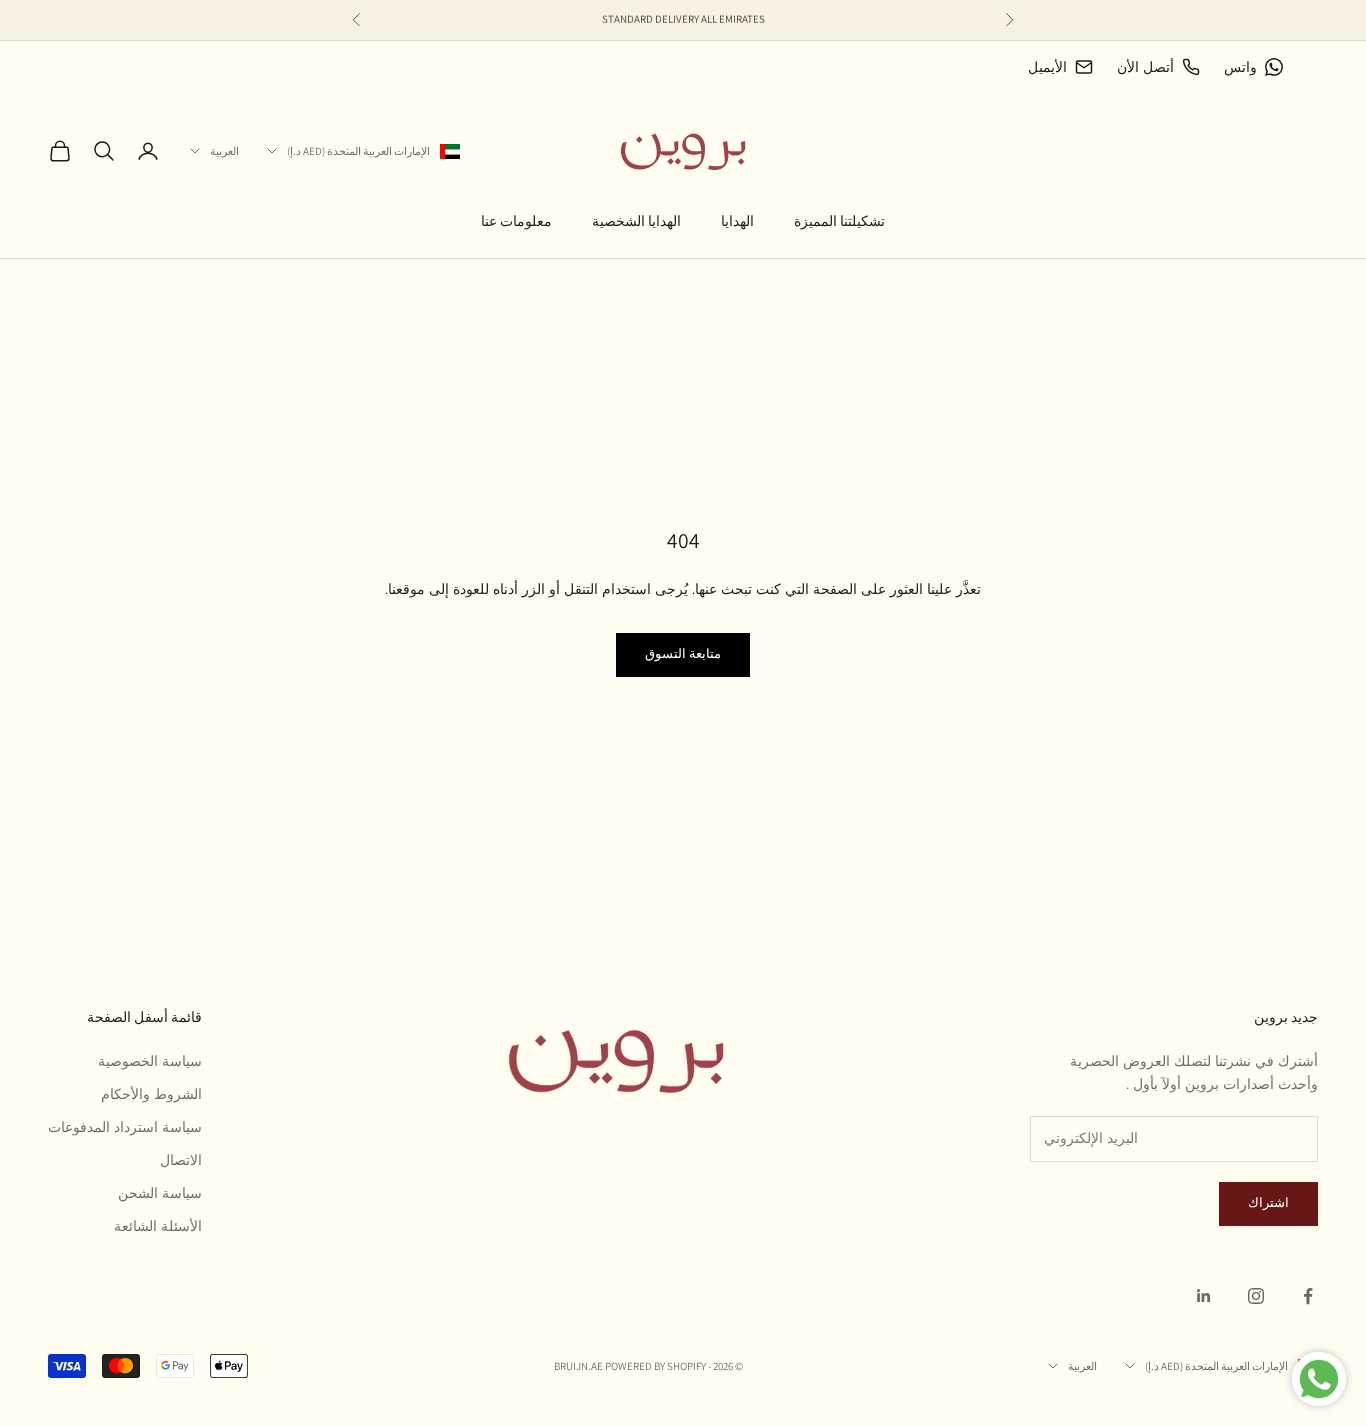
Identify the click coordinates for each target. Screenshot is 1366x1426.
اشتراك (1268, 1203)
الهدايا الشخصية (636, 220)
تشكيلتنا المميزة (839, 220)
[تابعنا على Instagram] (1256, 1296)
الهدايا (737, 220)
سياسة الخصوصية (150, 1061)
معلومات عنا (516, 220)
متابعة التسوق (683, 654)
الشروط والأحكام (151, 1094)
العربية (224, 151)
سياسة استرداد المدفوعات (125, 1127)
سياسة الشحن (160, 1193)
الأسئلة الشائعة (158, 1226)
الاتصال (181, 1160)
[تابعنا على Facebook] (1308, 1296)
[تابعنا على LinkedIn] (1204, 1296)
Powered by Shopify (655, 1366)
